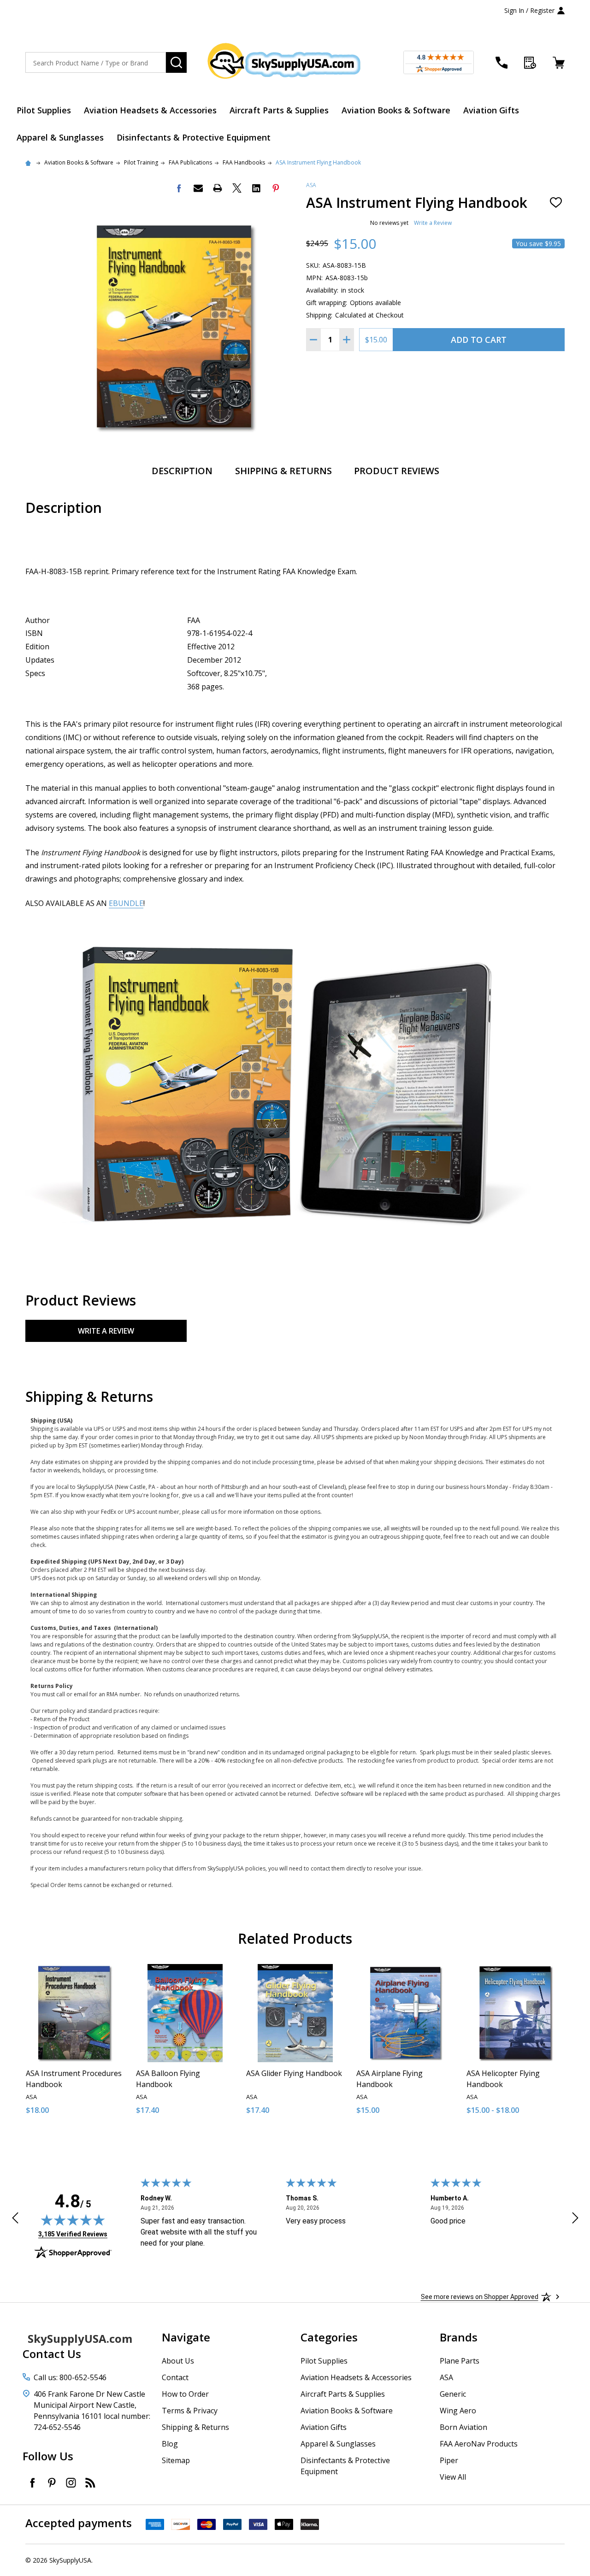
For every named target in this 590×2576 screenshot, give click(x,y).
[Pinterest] (276, 188)
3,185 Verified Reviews (73, 2234)
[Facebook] (179, 188)
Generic (453, 2394)
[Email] (198, 188)
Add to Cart (479, 340)
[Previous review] (15, 2219)
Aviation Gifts (491, 110)
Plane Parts (460, 2361)
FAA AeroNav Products (479, 2444)
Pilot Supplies (44, 110)
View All (453, 2477)
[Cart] (559, 63)
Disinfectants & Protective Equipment (194, 137)
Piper (449, 2460)
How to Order (185, 2394)
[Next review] (575, 2219)
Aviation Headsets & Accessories (150, 110)
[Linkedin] (256, 188)
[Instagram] (71, 2482)
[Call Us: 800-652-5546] (501, 63)
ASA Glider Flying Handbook (294, 2073)
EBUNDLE (126, 903)
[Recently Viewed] (530, 63)
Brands (459, 2337)
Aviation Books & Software (396, 110)
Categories (329, 2337)
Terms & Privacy (190, 2411)
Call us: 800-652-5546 (70, 2377)
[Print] (218, 188)
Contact (175, 2377)
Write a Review (433, 223)
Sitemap (176, 2460)
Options (532, 2141)
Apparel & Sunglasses (60, 137)
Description (182, 471)
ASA (311, 185)
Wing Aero (458, 2411)
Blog (170, 2444)
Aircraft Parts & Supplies (279, 110)
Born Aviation (463, 2427)
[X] (237, 188)
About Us (178, 2361)
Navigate (186, 2337)
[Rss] (90, 2482)
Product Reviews (397, 471)
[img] (73, 2220)
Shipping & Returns (283, 471)
